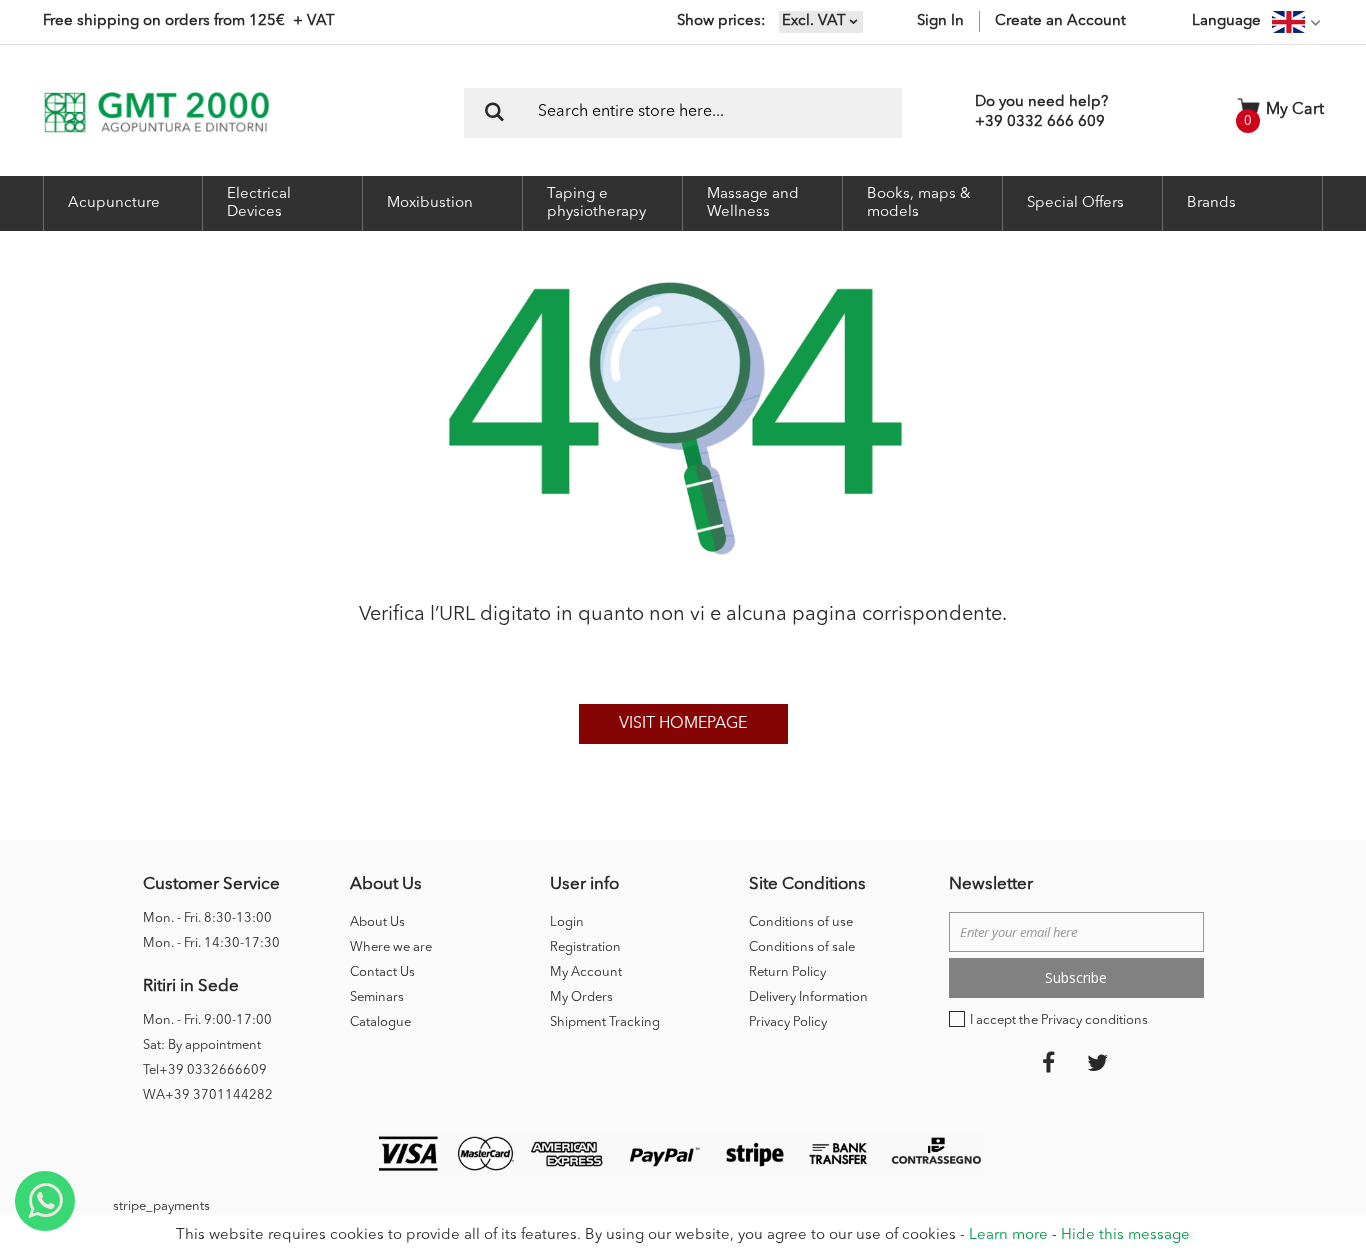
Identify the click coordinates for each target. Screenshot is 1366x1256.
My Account (586, 972)
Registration (585, 947)
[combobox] (683, 113)
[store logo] (156, 112)
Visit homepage (683, 724)
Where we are (391, 947)
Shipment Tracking (605, 1022)
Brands (1211, 203)
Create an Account (1060, 21)
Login (567, 922)
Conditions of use (801, 922)
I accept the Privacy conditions (1059, 1020)
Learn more (1008, 1235)
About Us (377, 922)
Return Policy (787, 972)
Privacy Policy (788, 1022)
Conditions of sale (802, 947)
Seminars (377, 997)
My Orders (581, 997)
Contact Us (382, 972)
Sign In (940, 21)
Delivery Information (808, 997)
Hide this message (1125, 1235)
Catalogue (380, 1022)
